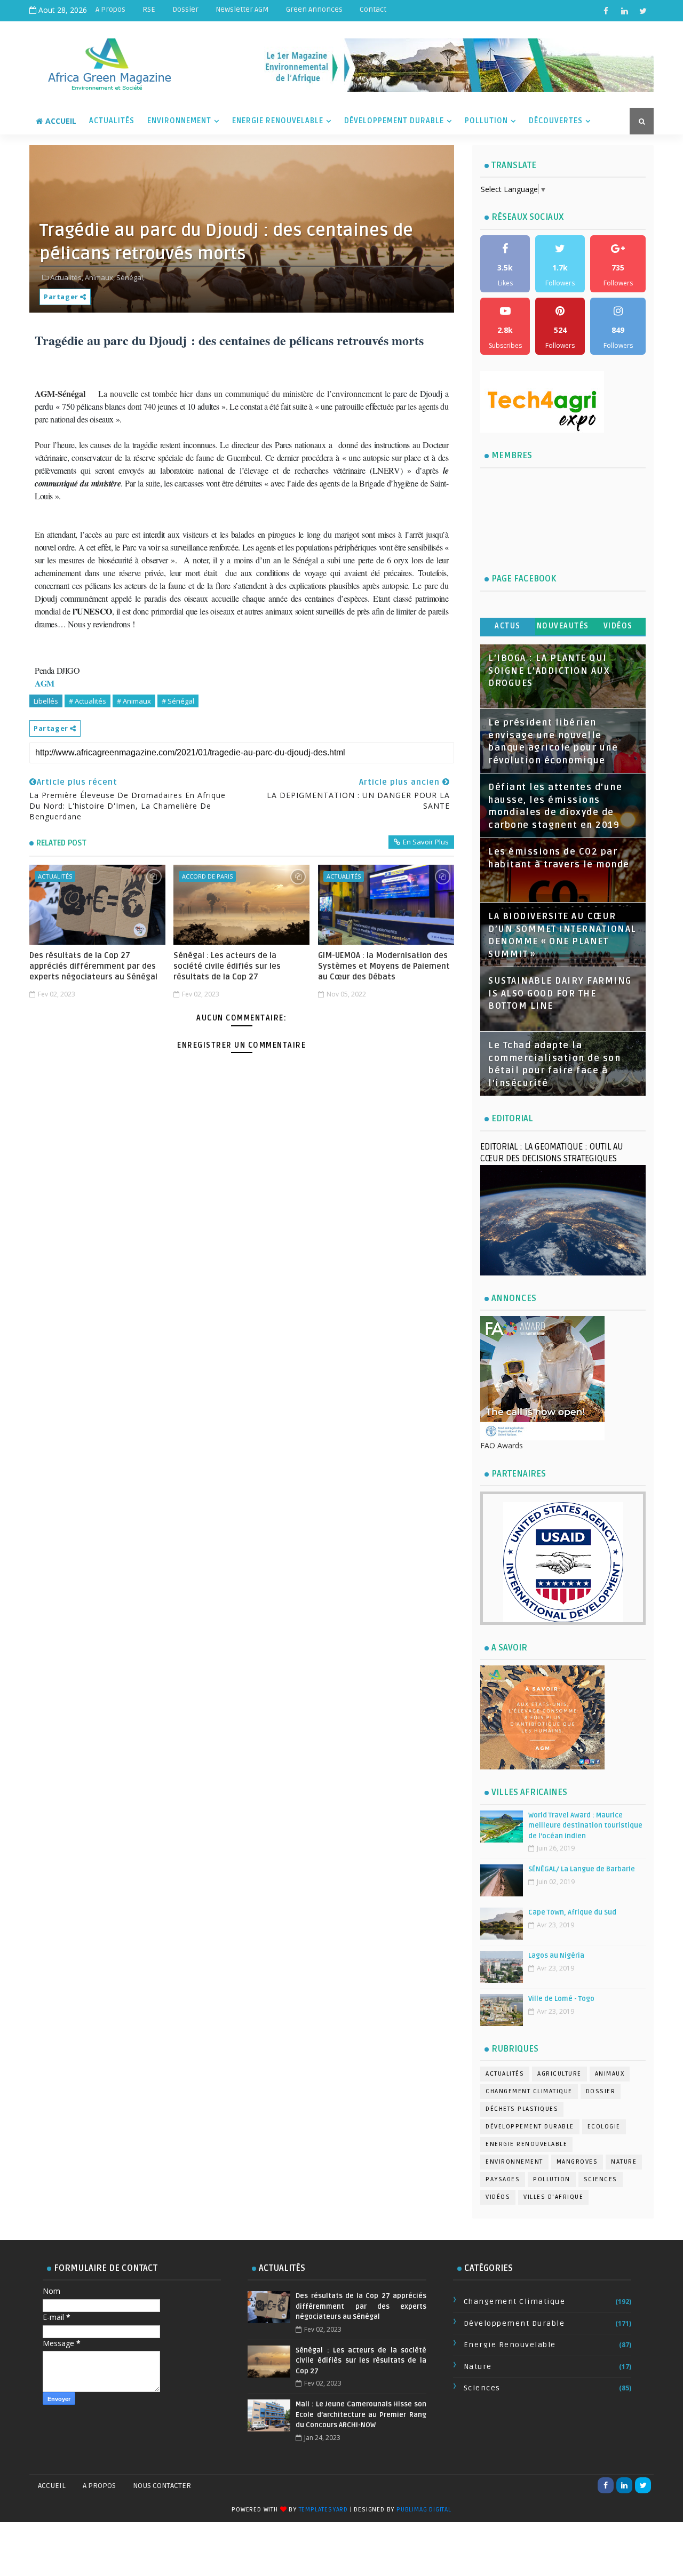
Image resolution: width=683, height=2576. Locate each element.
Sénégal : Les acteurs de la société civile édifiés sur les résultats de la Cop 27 (227, 966)
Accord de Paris (207, 876)
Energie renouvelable (526, 2144)
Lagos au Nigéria (556, 1956)
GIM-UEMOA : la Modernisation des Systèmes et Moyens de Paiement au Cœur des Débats (384, 966)
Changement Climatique (529, 2091)
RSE (149, 9)
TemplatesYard (323, 2510)
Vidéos (618, 626)
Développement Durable (394, 121)
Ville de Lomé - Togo (561, 1999)
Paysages (503, 2179)
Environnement (179, 121)
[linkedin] (624, 11)
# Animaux (134, 701)
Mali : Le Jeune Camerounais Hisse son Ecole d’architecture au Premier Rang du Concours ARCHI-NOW (361, 2415)
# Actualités (88, 701)
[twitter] (643, 11)
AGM (45, 683)
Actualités (112, 121)
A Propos (110, 9)
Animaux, (100, 277)
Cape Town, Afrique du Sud (572, 1912)
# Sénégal (178, 701)
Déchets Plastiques (522, 2109)
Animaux (610, 2074)
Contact (373, 9)
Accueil (61, 121)
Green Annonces (314, 9)
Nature (624, 2162)
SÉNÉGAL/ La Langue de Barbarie (582, 1869)
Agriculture (559, 2074)
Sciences (601, 2179)
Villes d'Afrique (553, 2197)
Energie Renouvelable (278, 121)
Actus (508, 626)
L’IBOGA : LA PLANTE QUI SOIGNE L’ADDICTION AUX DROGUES (549, 671)
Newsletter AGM (242, 9)
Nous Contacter (162, 2486)
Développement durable (530, 2127)
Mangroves (577, 2162)
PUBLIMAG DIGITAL (424, 2510)
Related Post (61, 843)
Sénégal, (130, 277)
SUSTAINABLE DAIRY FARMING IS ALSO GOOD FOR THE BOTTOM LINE (560, 994)
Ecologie (604, 2127)
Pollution (486, 121)
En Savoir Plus (426, 842)
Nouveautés (563, 626)
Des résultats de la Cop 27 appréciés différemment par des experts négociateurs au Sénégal (93, 966)
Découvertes (556, 121)
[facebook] (606, 11)
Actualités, (67, 277)
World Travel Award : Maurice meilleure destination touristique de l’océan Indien (585, 1826)
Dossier (185, 9)
